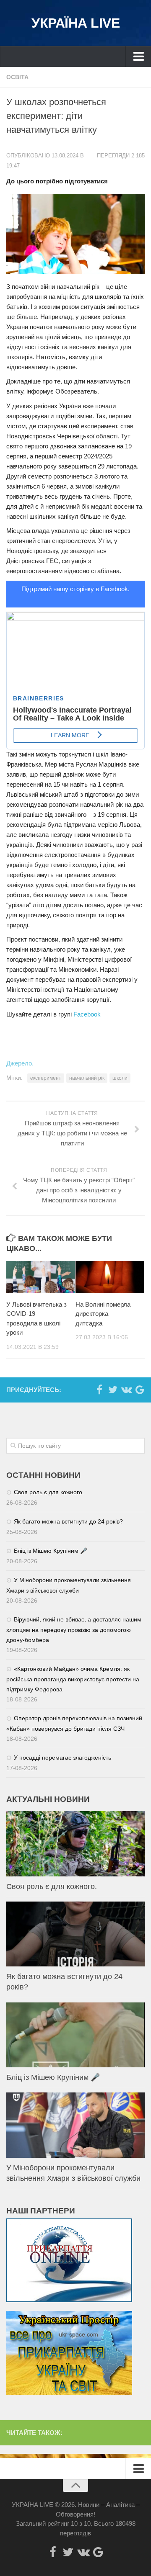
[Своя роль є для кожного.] (75, 1844)
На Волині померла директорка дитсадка (103, 1314)
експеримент (46, 1078)
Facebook (87, 1014)
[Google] (140, 1390)
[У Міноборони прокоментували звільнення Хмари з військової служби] (75, 2125)
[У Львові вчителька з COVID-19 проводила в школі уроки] (41, 1277)
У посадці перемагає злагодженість (62, 1758)
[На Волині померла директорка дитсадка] (110, 1277)
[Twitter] (113, 1390)
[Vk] (126, 1390)
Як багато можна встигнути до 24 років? (68, 1521)
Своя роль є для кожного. (49, 1492)
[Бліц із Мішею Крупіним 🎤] (75, 2035)
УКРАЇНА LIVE (75, 23)
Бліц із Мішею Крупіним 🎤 (51, 1551)
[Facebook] (99, 1390)
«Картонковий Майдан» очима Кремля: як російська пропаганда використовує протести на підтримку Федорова (73, 1679)
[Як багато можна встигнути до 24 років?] (75, 1934)
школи (120, 1078)
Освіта (17, 77)
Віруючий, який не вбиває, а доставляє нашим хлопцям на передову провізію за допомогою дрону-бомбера (74, 1630)
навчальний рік (87, 1078)
